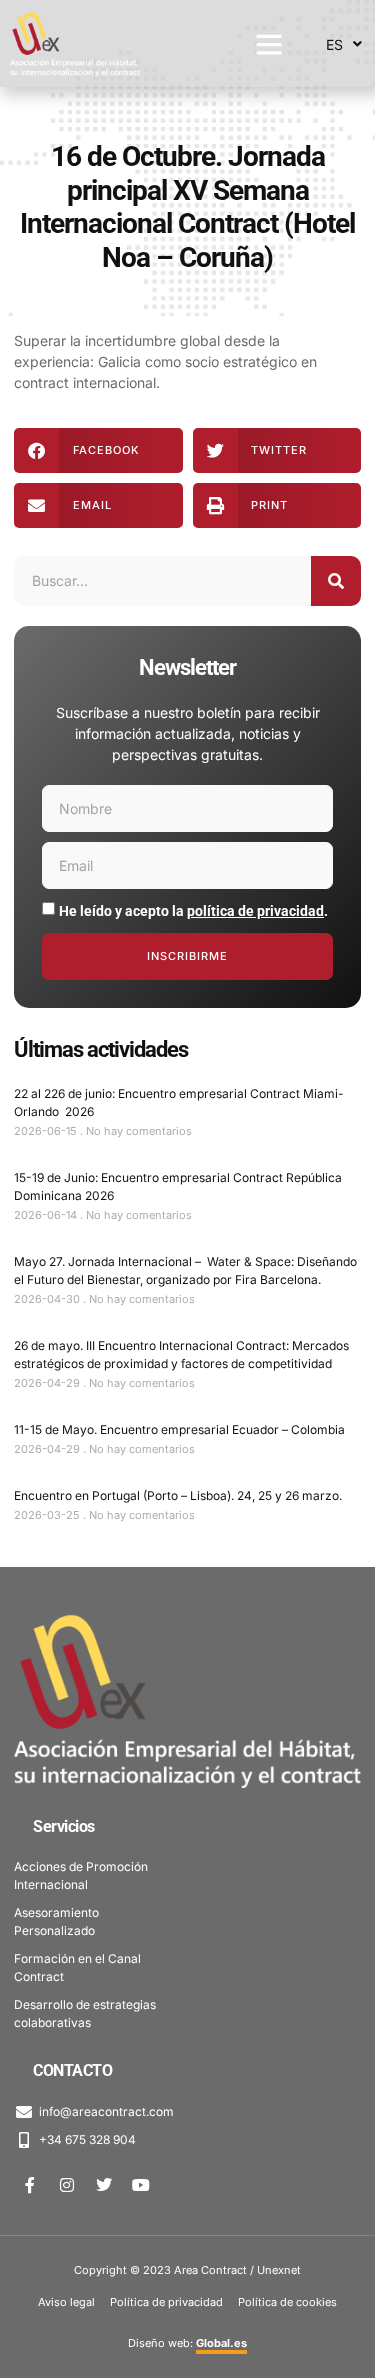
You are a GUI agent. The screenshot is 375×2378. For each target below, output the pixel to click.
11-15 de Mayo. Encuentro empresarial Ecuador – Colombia (179, 1429)
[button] (269, 44)
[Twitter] (104, 2185)
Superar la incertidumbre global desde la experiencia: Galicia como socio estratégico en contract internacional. (165, 361)
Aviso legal (66, 2302)
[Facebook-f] (30, 2185)
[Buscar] (336, 581)
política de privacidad (255, 911)
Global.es (221, 2343)
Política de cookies (287, 2302)
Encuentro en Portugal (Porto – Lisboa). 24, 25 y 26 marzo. (178, 1495)
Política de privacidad (166, 2302)
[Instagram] (67, 2185)
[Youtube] (141, 2185)
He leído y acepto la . (193, 911)
